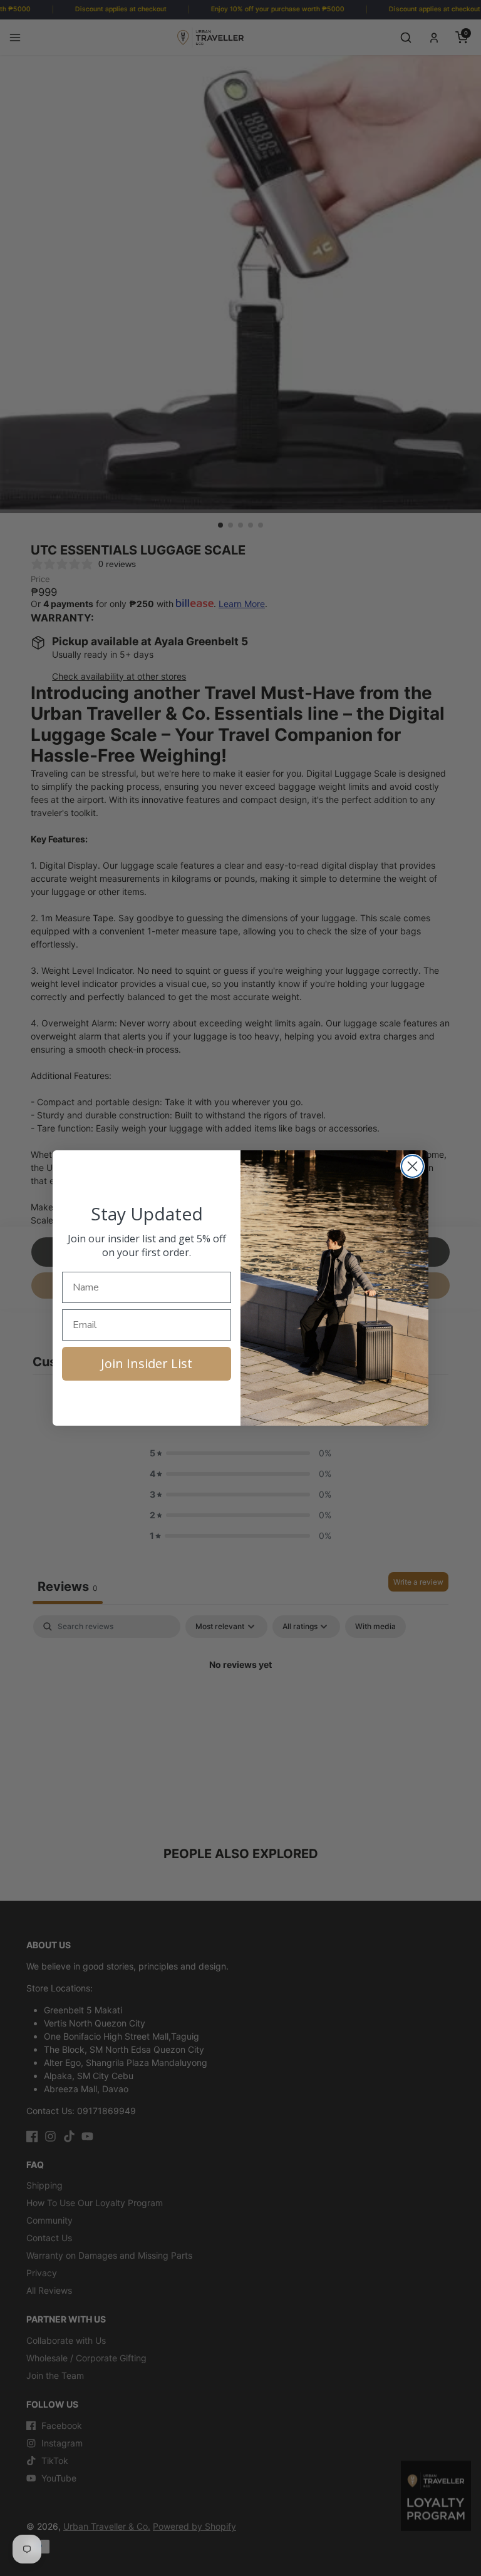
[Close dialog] (412, 1166)
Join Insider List (147, 1363)
